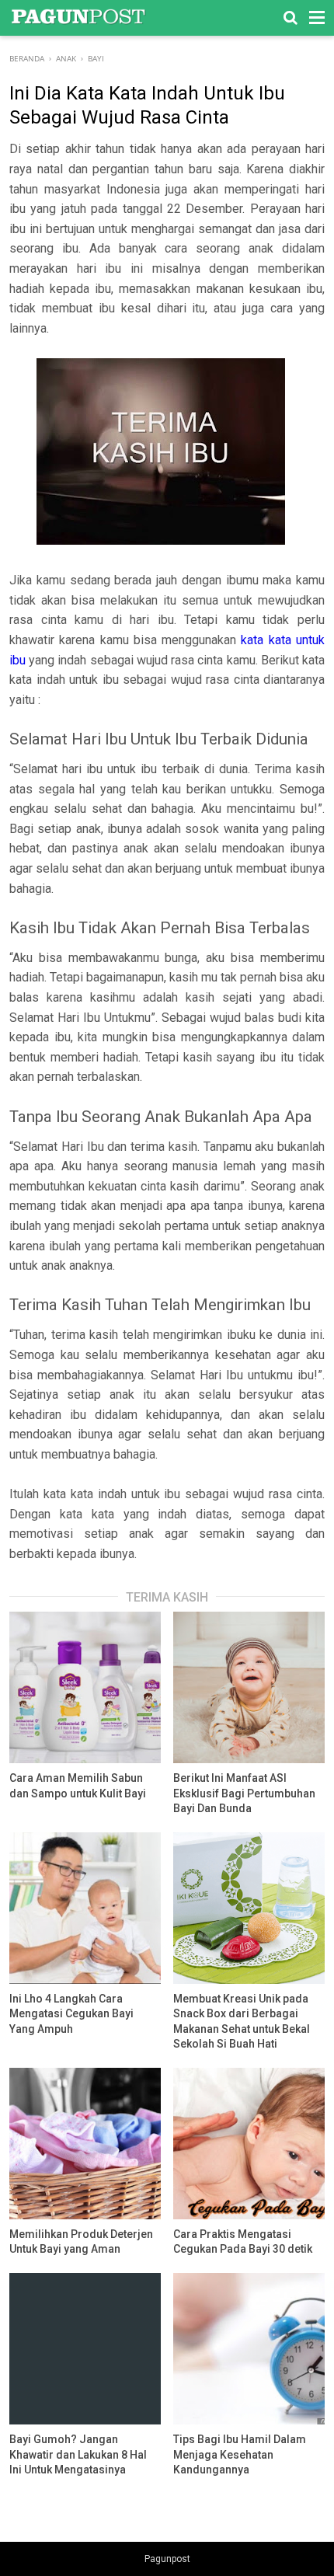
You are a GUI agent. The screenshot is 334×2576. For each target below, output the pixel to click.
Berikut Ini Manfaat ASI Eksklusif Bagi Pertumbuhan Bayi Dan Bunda (244, 1793)
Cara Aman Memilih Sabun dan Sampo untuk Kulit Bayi (78, 1786)
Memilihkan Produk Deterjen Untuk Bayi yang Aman (81, 2242)
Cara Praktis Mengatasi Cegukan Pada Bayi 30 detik (243, 2242)
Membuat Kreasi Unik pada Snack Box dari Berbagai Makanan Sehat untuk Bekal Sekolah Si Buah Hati (242, 2022)
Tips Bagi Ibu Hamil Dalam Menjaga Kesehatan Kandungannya (240, 2454)
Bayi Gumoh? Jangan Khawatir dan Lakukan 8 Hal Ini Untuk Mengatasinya (78, 2454)
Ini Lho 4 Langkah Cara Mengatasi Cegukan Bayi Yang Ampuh (71, 2014)
